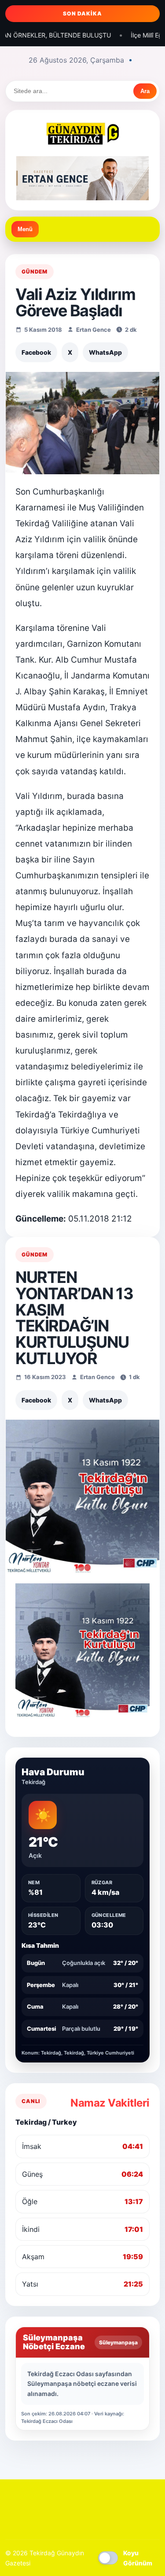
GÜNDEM (35, 272)
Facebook (36, 352)
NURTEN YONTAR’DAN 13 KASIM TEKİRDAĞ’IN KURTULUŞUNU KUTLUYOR (74, 1318)
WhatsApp (105, 352)
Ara (145, 91)
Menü (25, 229)
